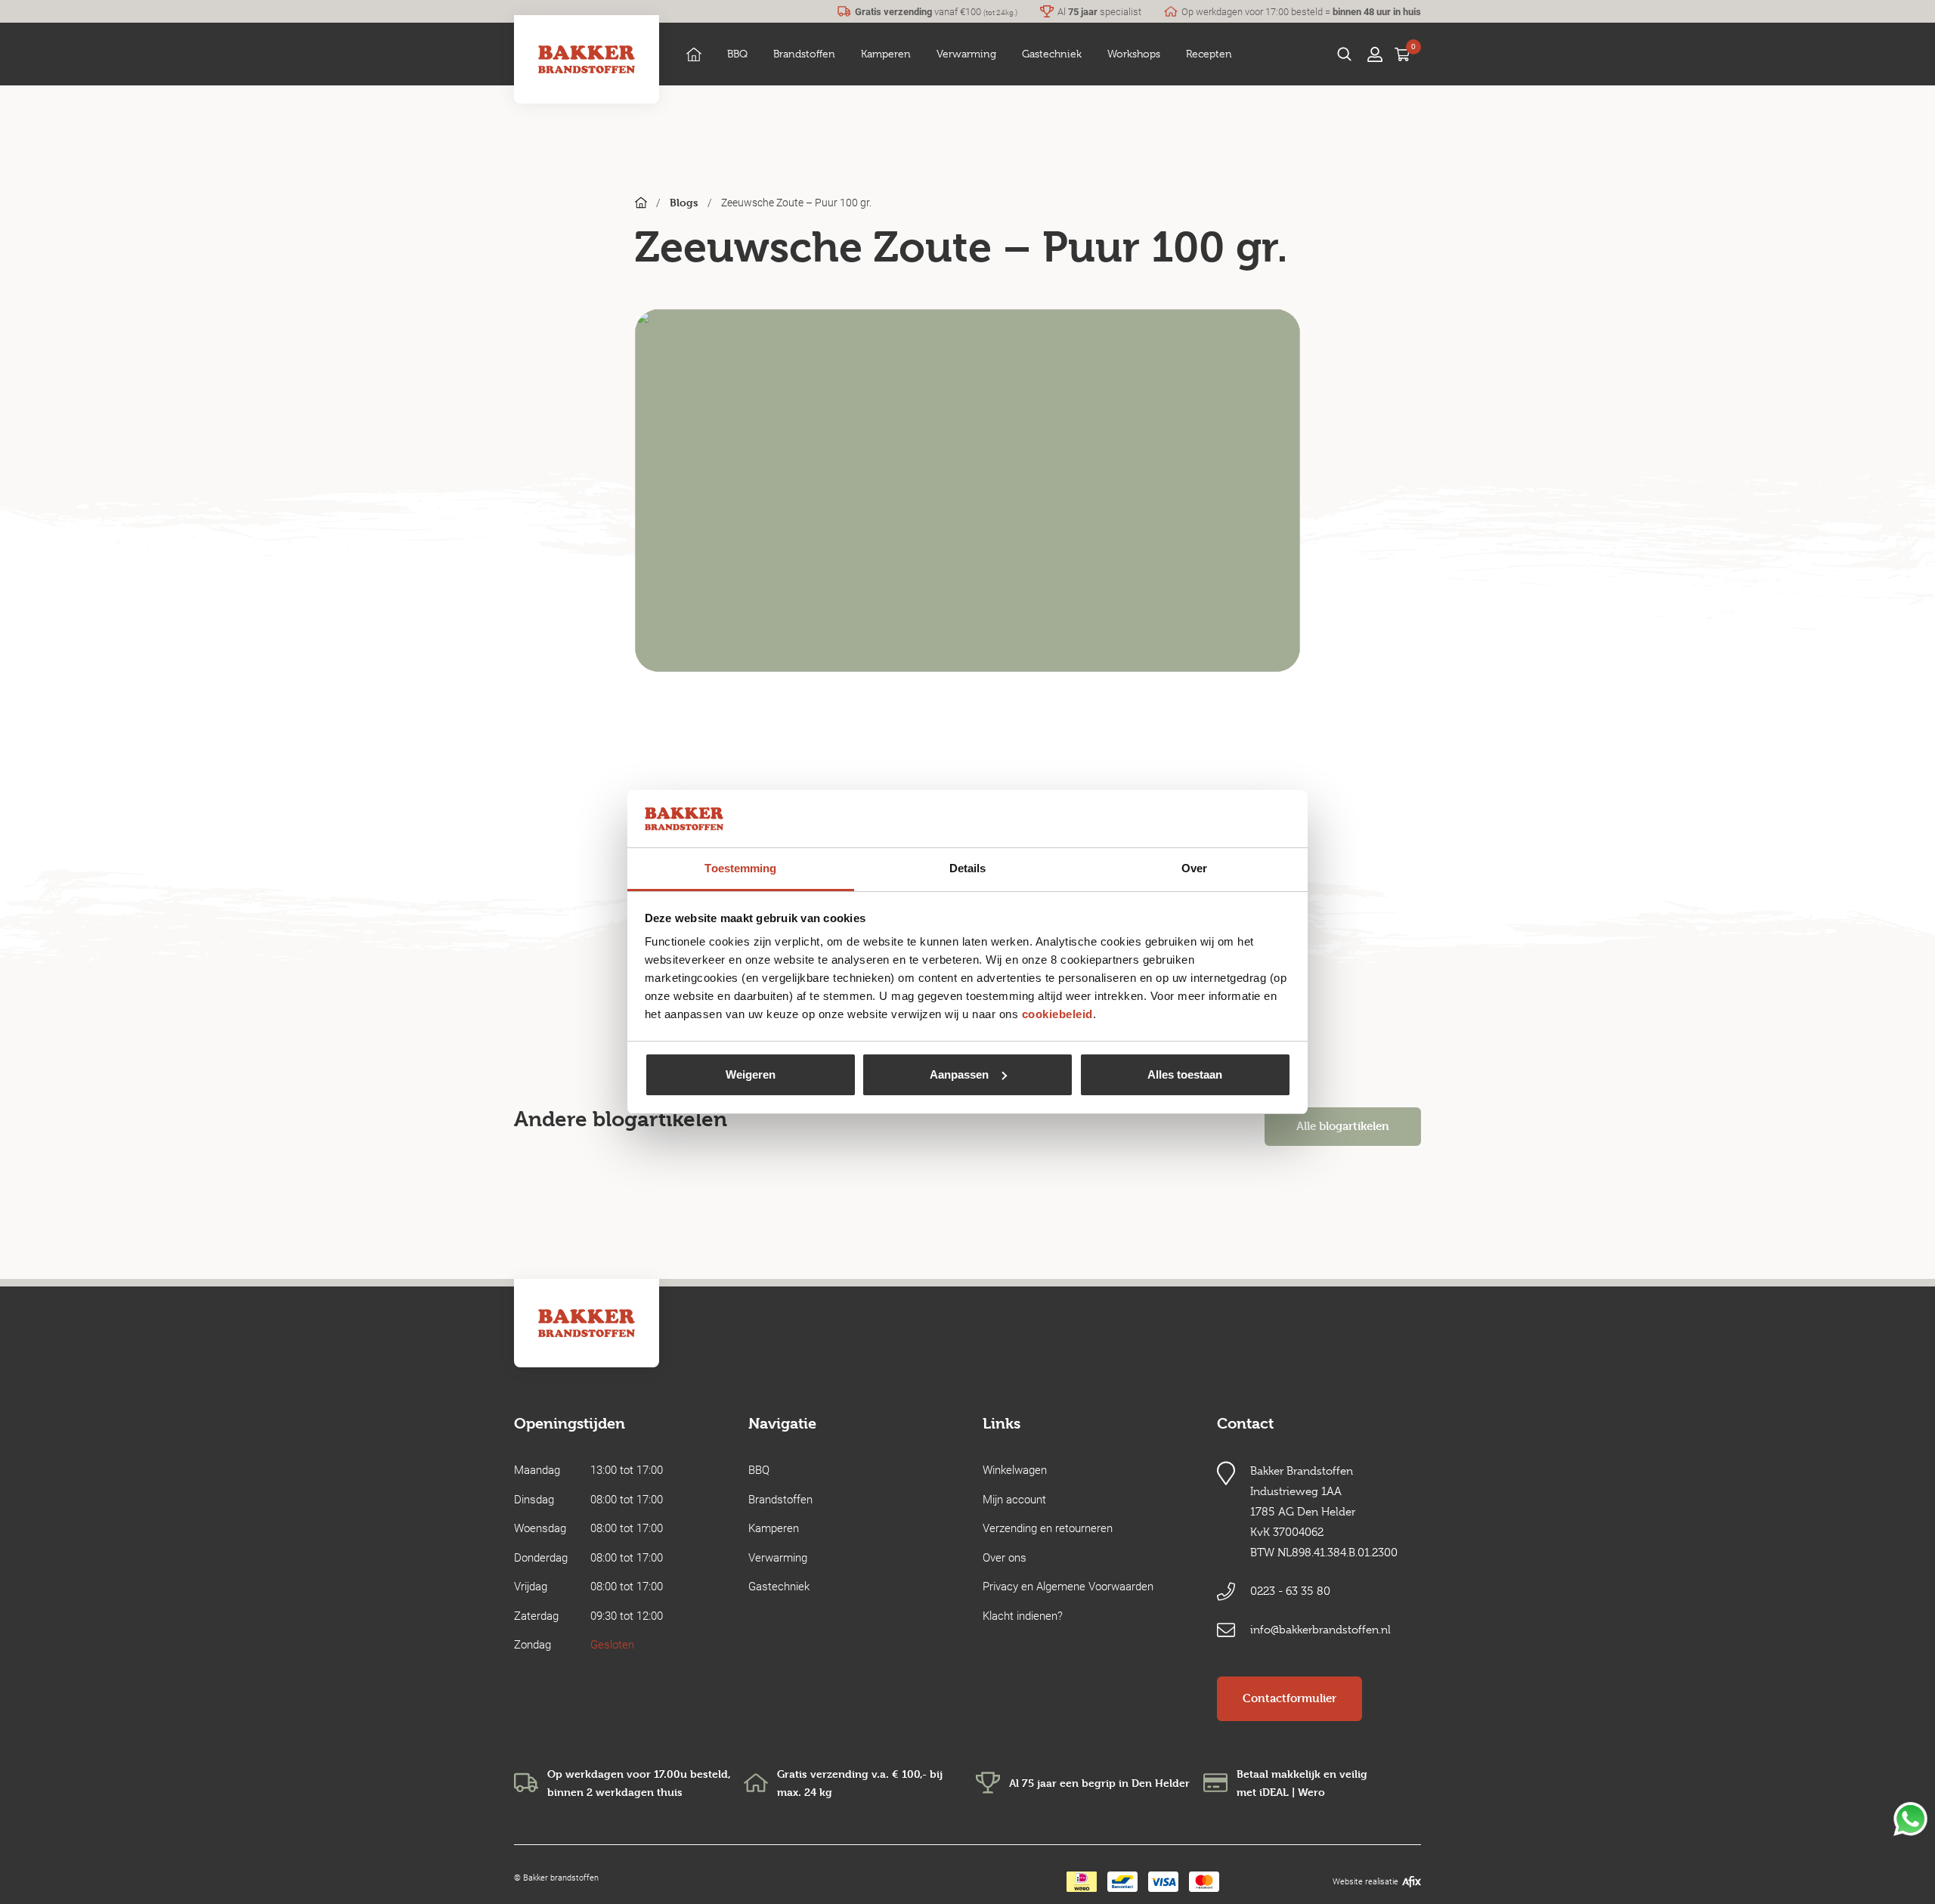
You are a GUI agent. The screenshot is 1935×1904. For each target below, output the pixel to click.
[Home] (694, 54)
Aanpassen (959, 1074)
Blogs (684, 202)
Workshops (1134, 54)
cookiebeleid (1057, 1014)
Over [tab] (1194, 868)
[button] (737, 54)
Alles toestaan (1185, 1074)
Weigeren (751, 1074)
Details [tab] (968, 868)
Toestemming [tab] (740, 868)
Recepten (1209, 54)
